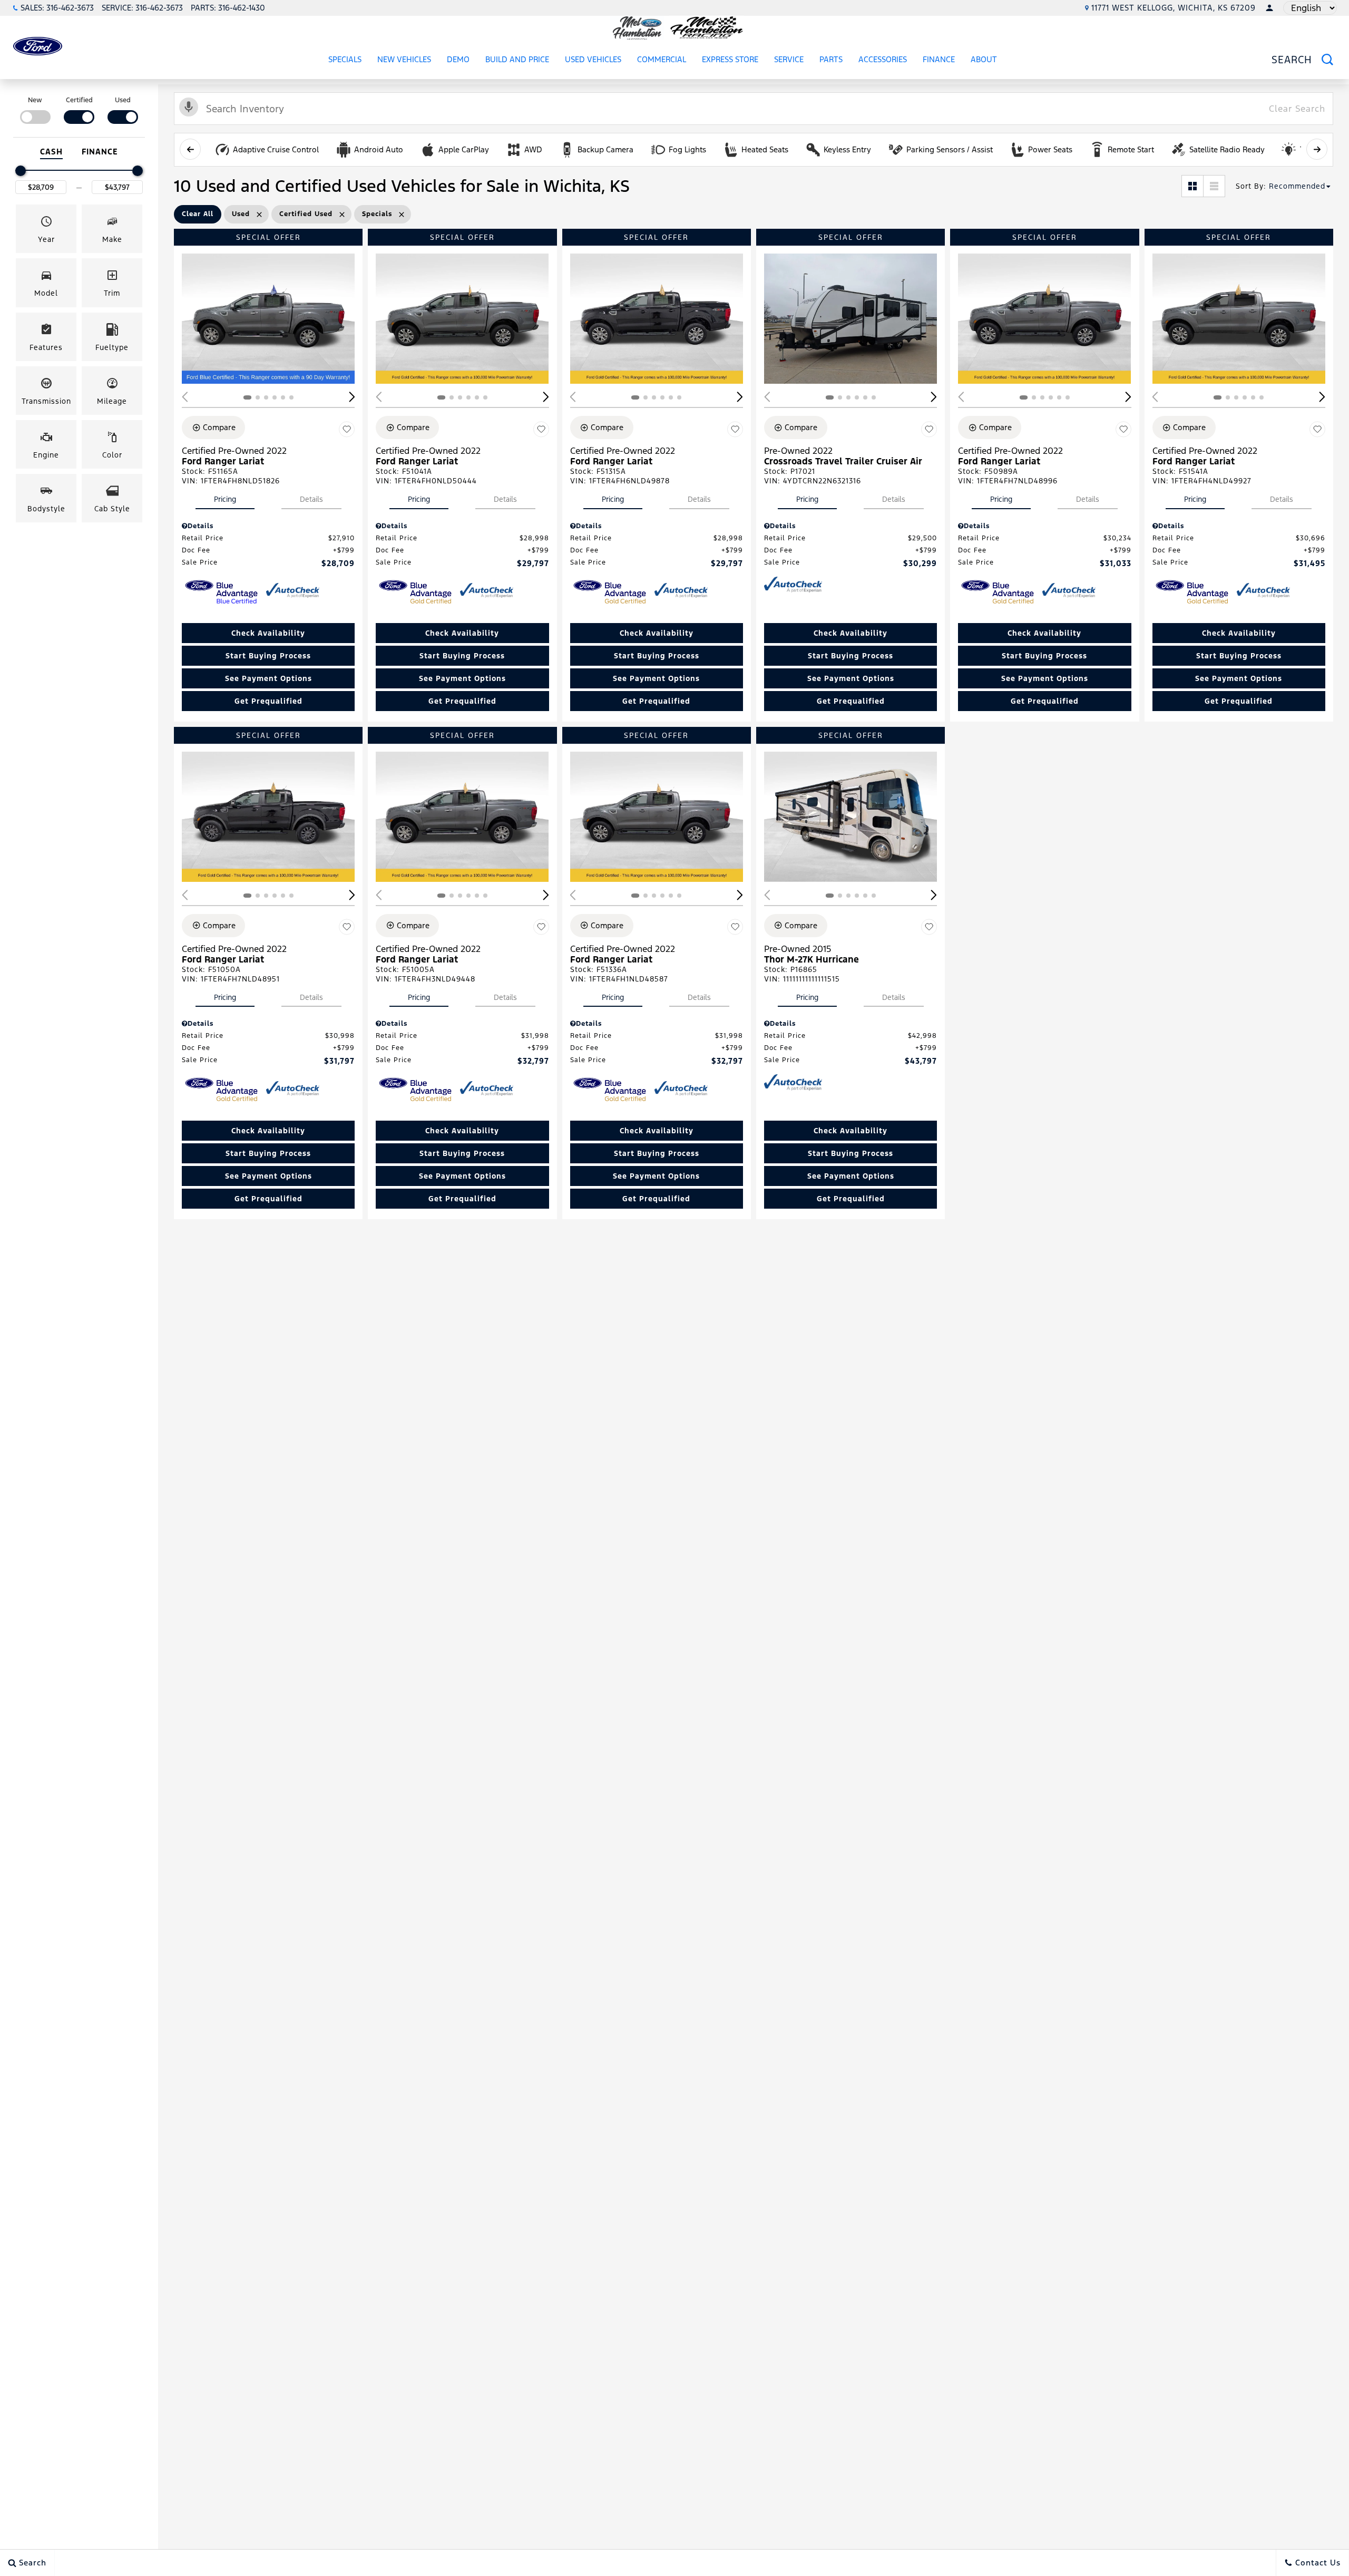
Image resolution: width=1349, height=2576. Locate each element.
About (984, 59)
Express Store (730, 61)
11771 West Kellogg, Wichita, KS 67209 (1174, 8)
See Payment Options (268, 678)
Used (123, 100)
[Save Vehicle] (347, 429)
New (35, 100)
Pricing (225, 499)
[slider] (21, 171)
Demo (458, 59)
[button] (46, 229)
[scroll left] (190, 149)
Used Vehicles (593, 59)
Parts (831, 59)
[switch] (35, 109)
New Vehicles (404, 59)
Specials (345, 59)
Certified (79, 100)
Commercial (662, 59)
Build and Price (517, 59)
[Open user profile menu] (1269, 8)
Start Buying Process (268, 656)
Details (311, 499)
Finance (939, 59)
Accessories (883, 59)
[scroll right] (1317, 149)
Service (789, 59)
